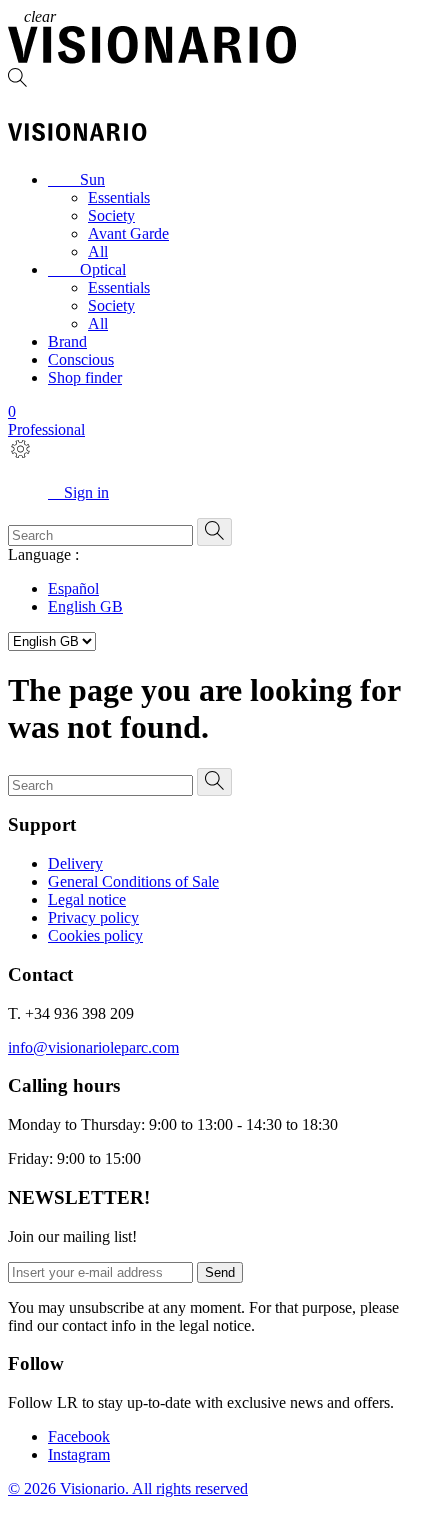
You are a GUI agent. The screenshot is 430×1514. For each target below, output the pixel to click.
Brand (67, 341)
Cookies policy (95, 935)
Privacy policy (93, 917)
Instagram (79, 1454)
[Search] (215, 79)
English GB (85, 606)
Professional (46, 429)
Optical (87, 269)
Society (111, 215)
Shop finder (85, 377)
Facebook (79, 1436)
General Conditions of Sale (133, 881)
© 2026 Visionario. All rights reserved (128, 1488)
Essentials (119, 197)
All (98, 251)
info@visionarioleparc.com (93, 1047)
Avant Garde (128, 233)
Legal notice (87, 899)
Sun (76, 179)
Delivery (75, 863)
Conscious (81, 359)
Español (73, 588)
